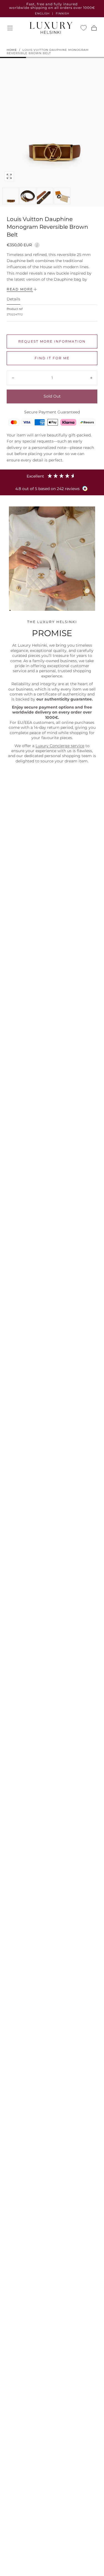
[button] (10, 28)
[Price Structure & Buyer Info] (37, 244)
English (42, 13)
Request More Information (52, 341)
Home (12, 50)
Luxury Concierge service (60, 746)
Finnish (63, 13)
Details (13, 299)
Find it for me (52, 358)
